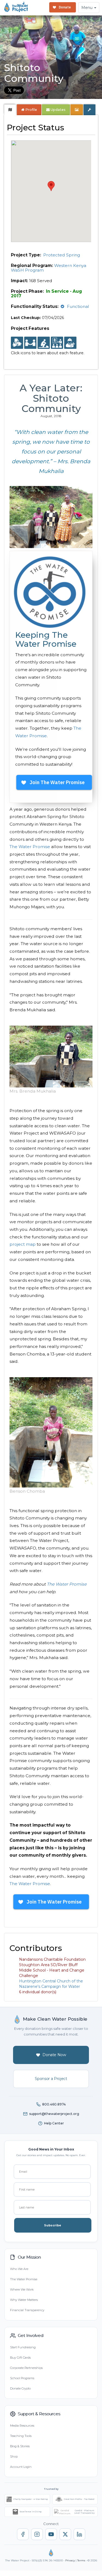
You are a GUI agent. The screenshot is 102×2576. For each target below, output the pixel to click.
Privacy (70, 2560)
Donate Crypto (20, 2388)
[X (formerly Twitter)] (65, 2534)
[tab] (10, 110)
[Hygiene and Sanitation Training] (57, 343)
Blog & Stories (20, 2446)
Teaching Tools (21, 2436)
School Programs (22, 2378)
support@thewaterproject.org (54, 2114)
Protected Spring (62, 255)
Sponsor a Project (51, 2079)
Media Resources (22, 2426)
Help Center (54, 2123)
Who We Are (19, 2269)
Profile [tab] (31, 110)
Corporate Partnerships (26, 2368)
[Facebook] (23, 2534)
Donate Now (54, 2055)
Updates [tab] (58, 110)
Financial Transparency (27, 2310)
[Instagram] (37, 2534)
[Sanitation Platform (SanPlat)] (44, 343)
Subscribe (53, 2225)
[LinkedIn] (79, 2534)
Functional (78, 306)
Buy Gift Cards (20, 2358)
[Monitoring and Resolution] (70, 343)
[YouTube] (51, 2534)
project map (23, 1244)
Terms (81, 2560)
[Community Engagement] (30, 343)
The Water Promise (30, 847)
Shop (14, 2456)
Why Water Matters (24, 2300)
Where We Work (22, 2290)
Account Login (21, 2467)
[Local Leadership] (17, 343)
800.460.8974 (54, 2104)
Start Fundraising (23, 2347)
